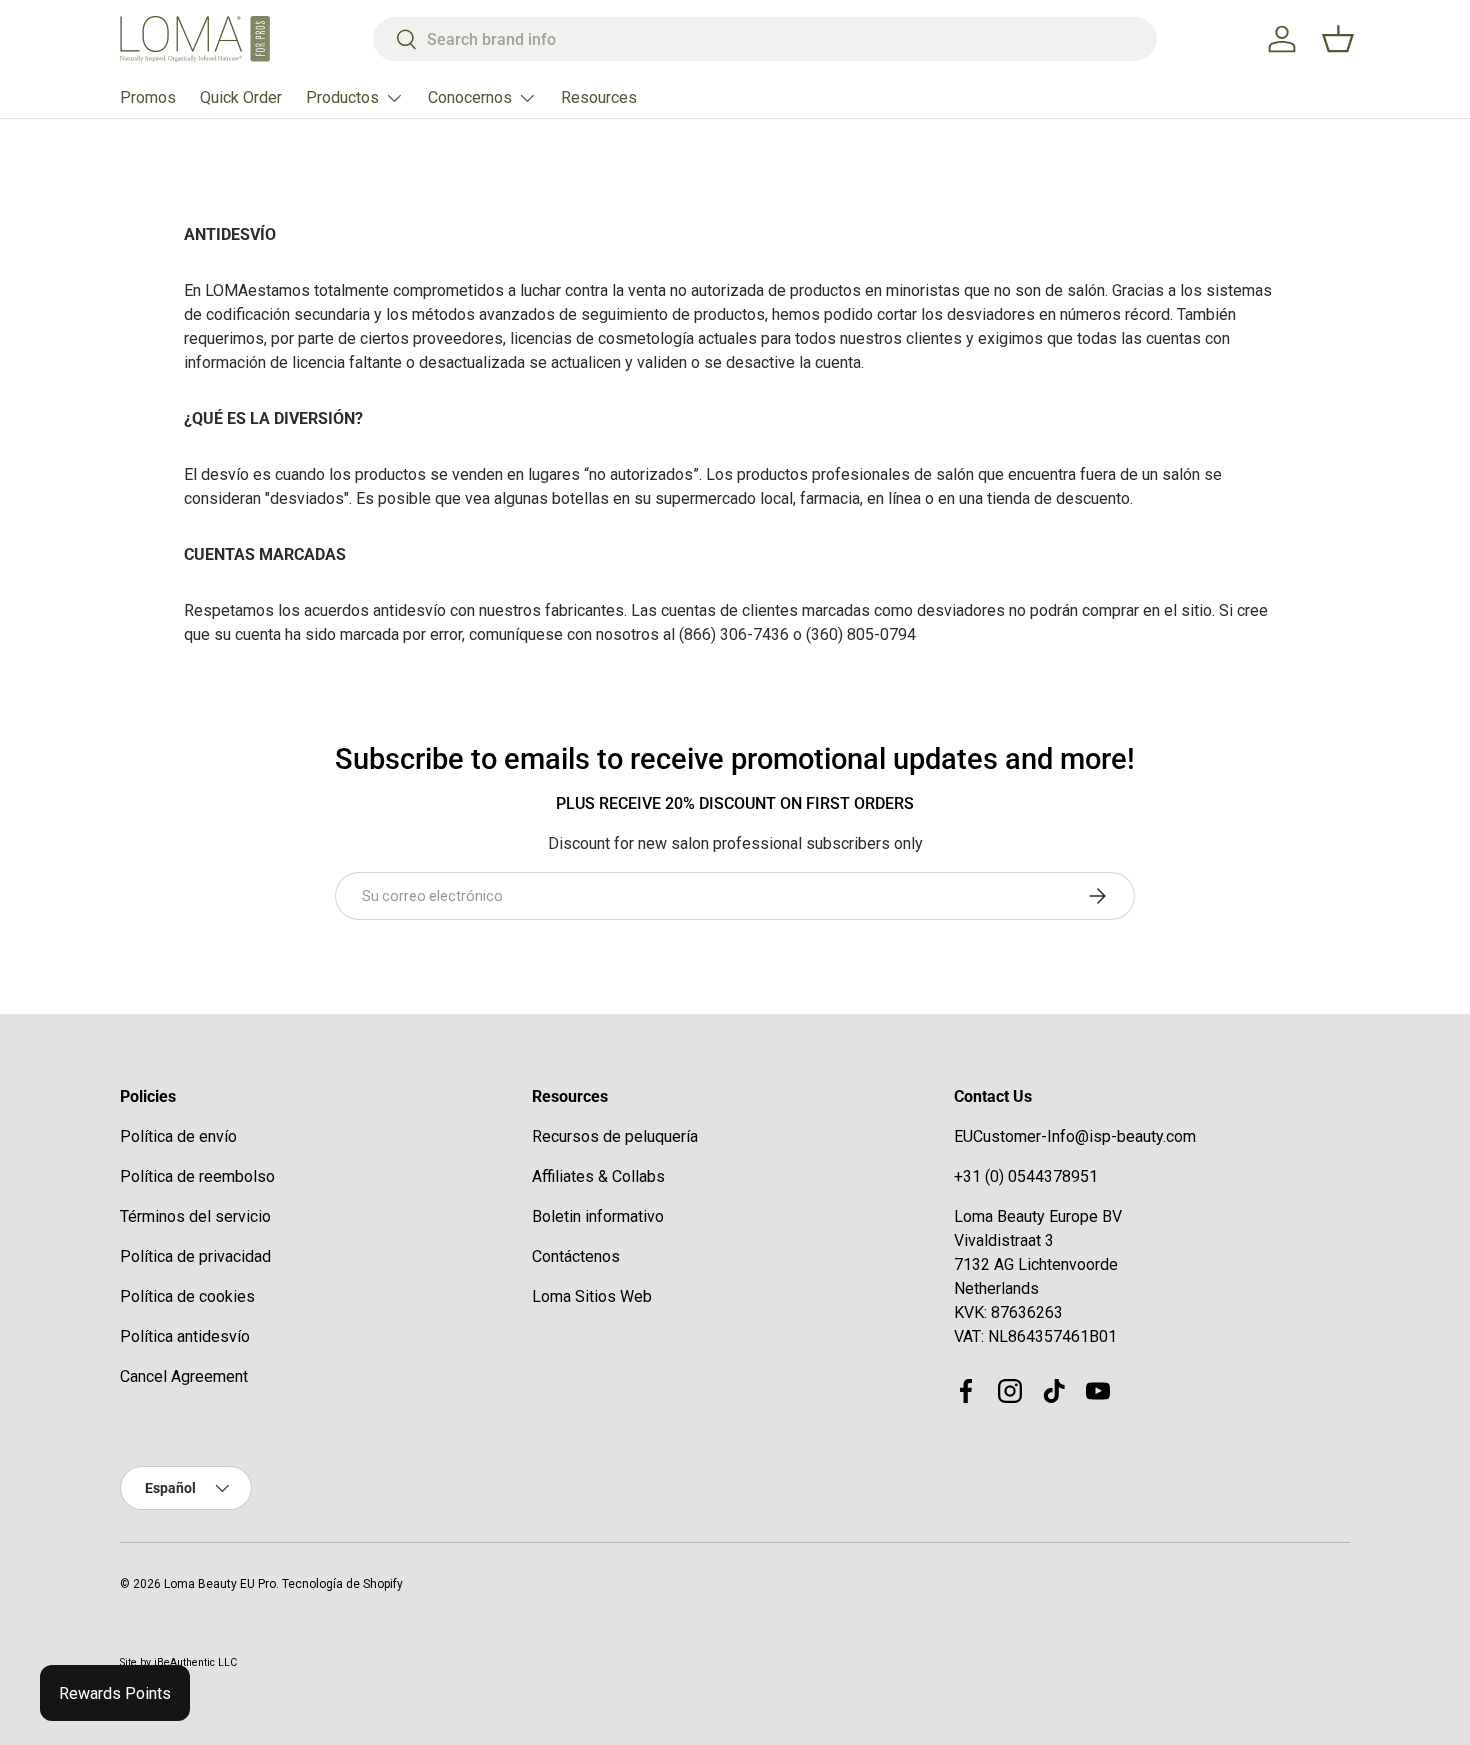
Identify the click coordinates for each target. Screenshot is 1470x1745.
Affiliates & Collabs (598, 1176)
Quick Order (241, 97)
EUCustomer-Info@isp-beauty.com (1075, 1136)
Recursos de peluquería (615, 1136)
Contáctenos (576, 1256)
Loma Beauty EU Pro (220, 1584)
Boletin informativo (598, 1216)
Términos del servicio (195, 1216)
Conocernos (470, 97)
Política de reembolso (197, 1176)
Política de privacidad (195, 1256)
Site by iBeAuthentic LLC (178, 1662)
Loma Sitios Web (592, 1296)
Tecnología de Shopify (342, 1584)
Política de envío (178, 1136)
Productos (342, 97)
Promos (148, 97)
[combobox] (765, 39)
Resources (599, 97)
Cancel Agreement (184, 1376)
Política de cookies (187, 1296)
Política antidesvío (185, 1336)
